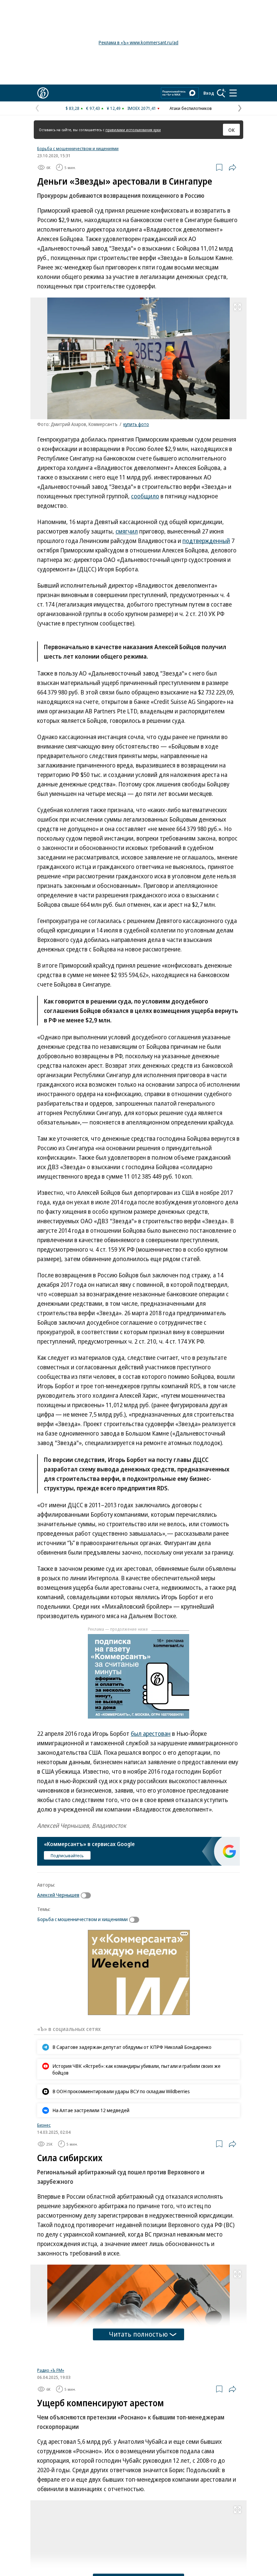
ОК (232, 130)
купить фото (136, 424)
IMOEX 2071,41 (142, 108)
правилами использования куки (133, 130)
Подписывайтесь (67, 1856)
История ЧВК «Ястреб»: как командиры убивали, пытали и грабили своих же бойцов (136, 2069)
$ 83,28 (72, 108)
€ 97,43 (93, 108)
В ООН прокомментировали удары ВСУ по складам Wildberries (121, 2091)
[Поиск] (221, 93)
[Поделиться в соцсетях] (232, 167)
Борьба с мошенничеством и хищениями (78, 148)
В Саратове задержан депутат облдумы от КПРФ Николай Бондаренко (132, 2047)
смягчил (127, 531)
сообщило (145, 496)
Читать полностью (138, 2334)
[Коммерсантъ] (43, 93)
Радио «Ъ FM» (51, 2455)
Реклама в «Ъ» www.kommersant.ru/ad (138, 42)
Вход (209, 93)
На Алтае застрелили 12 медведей (91, 2110)
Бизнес (44, 2125)
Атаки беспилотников (191, 108)
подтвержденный (206, 541)
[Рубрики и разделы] (233, 93)
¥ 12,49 (114, 108)
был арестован (151, 1733)
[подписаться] (87, 1895)
